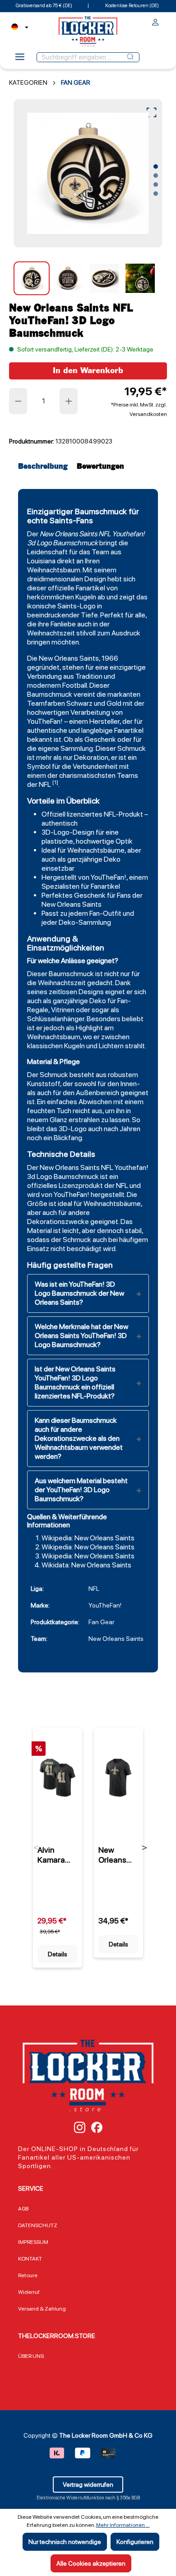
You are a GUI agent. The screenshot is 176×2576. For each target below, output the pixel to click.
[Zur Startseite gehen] (88, 31)
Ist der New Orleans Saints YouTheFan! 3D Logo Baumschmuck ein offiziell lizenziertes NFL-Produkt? (75, 1382)
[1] (55, 782)
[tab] (45, 467)
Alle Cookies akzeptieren (91, 2563)
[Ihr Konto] (155, 23)
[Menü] (20, 59)
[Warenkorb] (164, 20)
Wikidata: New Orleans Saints (86, 1565)
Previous (36, 1848)
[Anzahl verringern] (18, 401)
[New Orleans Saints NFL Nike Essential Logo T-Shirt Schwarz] (118, 1777)
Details (58, 1954)
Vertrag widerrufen (88, 2485)
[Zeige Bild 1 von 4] (156, 167)
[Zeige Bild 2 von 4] (156, 176)
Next (144, 1848)
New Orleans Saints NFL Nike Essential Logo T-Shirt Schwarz (118, 1855)
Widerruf (29, 2292)
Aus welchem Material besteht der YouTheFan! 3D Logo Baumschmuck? (81, 1490)
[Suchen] (130, 57)
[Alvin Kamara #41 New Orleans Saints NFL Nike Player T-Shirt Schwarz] (58, 1777)
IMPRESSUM (33, 2242)
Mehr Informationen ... (123, 2525)
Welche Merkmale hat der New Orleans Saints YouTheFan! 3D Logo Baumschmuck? (81, 1336)
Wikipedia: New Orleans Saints (88, 1538)
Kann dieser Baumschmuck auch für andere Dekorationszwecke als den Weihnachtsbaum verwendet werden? (79, 1438)
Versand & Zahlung (42, 2309)
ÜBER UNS (31, 2356)
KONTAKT (30, 2259)
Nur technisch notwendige (65, 2542)
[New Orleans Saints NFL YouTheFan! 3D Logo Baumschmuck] (88, 174)
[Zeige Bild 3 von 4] (156, 185)
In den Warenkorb (88, 371)
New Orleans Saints (68, 534)
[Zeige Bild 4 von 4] (156, 194)
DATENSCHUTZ (38, 2225)
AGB (23, 2209)
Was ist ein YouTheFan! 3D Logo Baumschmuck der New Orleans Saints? (79, 1293)
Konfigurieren (135, 2542)
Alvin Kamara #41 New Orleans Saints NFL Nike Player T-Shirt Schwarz (57, 1855)
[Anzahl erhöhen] (69, 401)
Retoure (28, 2275)
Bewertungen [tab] (100, 467)
